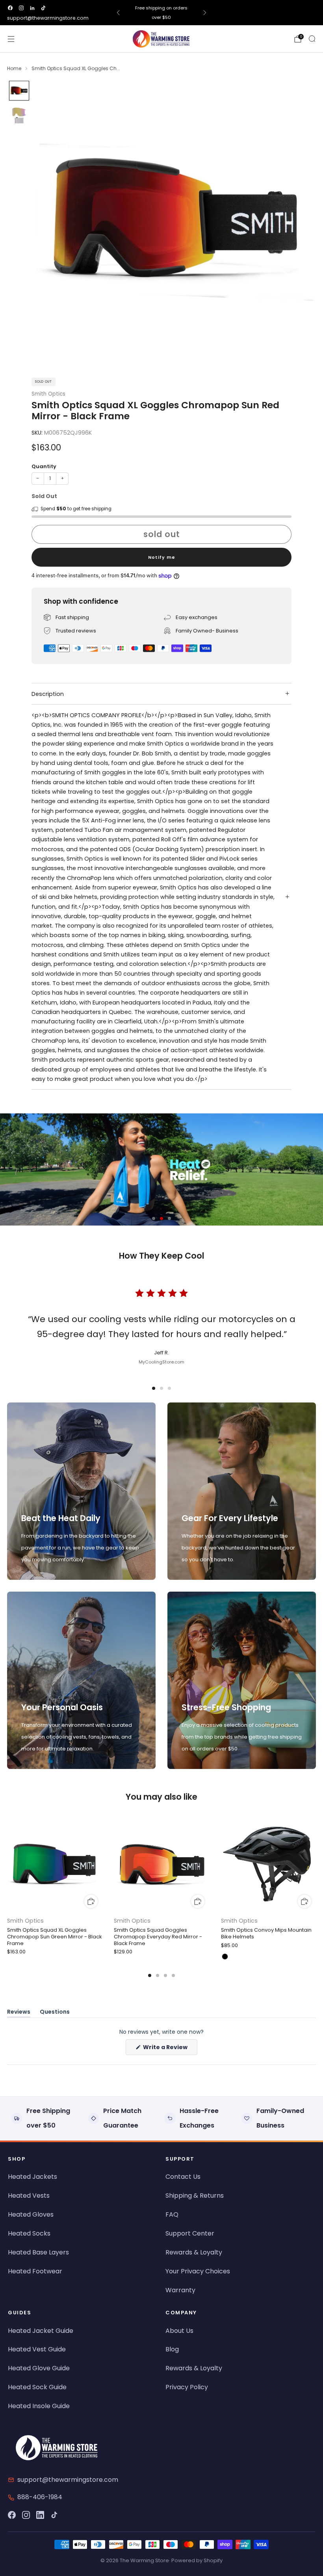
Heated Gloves (31, 2214)
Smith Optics (48, 394)
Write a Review (170, 2049)
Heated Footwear (35, 2271)
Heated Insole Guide (39, 2406)
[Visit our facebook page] (10, 8)
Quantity (44, 466)
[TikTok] (54, 2515)
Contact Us (183, 2177)
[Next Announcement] (205, 13)
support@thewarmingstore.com (48, 18)
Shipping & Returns (195, 2196)
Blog (172, 2349)
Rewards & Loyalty (194, 2252)
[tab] (150, 1975)
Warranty (180, 2290)
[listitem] (162, 13)
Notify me (162, 557)
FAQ (172, 2214)
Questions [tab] (55, 2013)
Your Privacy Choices (198, 2271)
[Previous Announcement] (118, 13)
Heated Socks (29, 2233)
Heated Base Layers (38, 2252)
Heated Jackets (32, 2177)
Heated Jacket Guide (41, 2331)
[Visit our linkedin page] (32, 8)
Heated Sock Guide (37, 2387)
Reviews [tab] (19, 2013)
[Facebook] (12, 2515)
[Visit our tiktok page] (43, 8)
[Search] (312, 39)
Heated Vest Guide (37, 2349)
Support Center (190, 2233)
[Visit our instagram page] (21, 8)
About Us (179, 2331)
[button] (154, 1218)
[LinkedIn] (40, 2515)
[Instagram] (26, 2515)
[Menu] (11, 39)
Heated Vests (29, 2196)
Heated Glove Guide (39, 2368)
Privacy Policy (187, 2387)
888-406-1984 (40, 2497)
